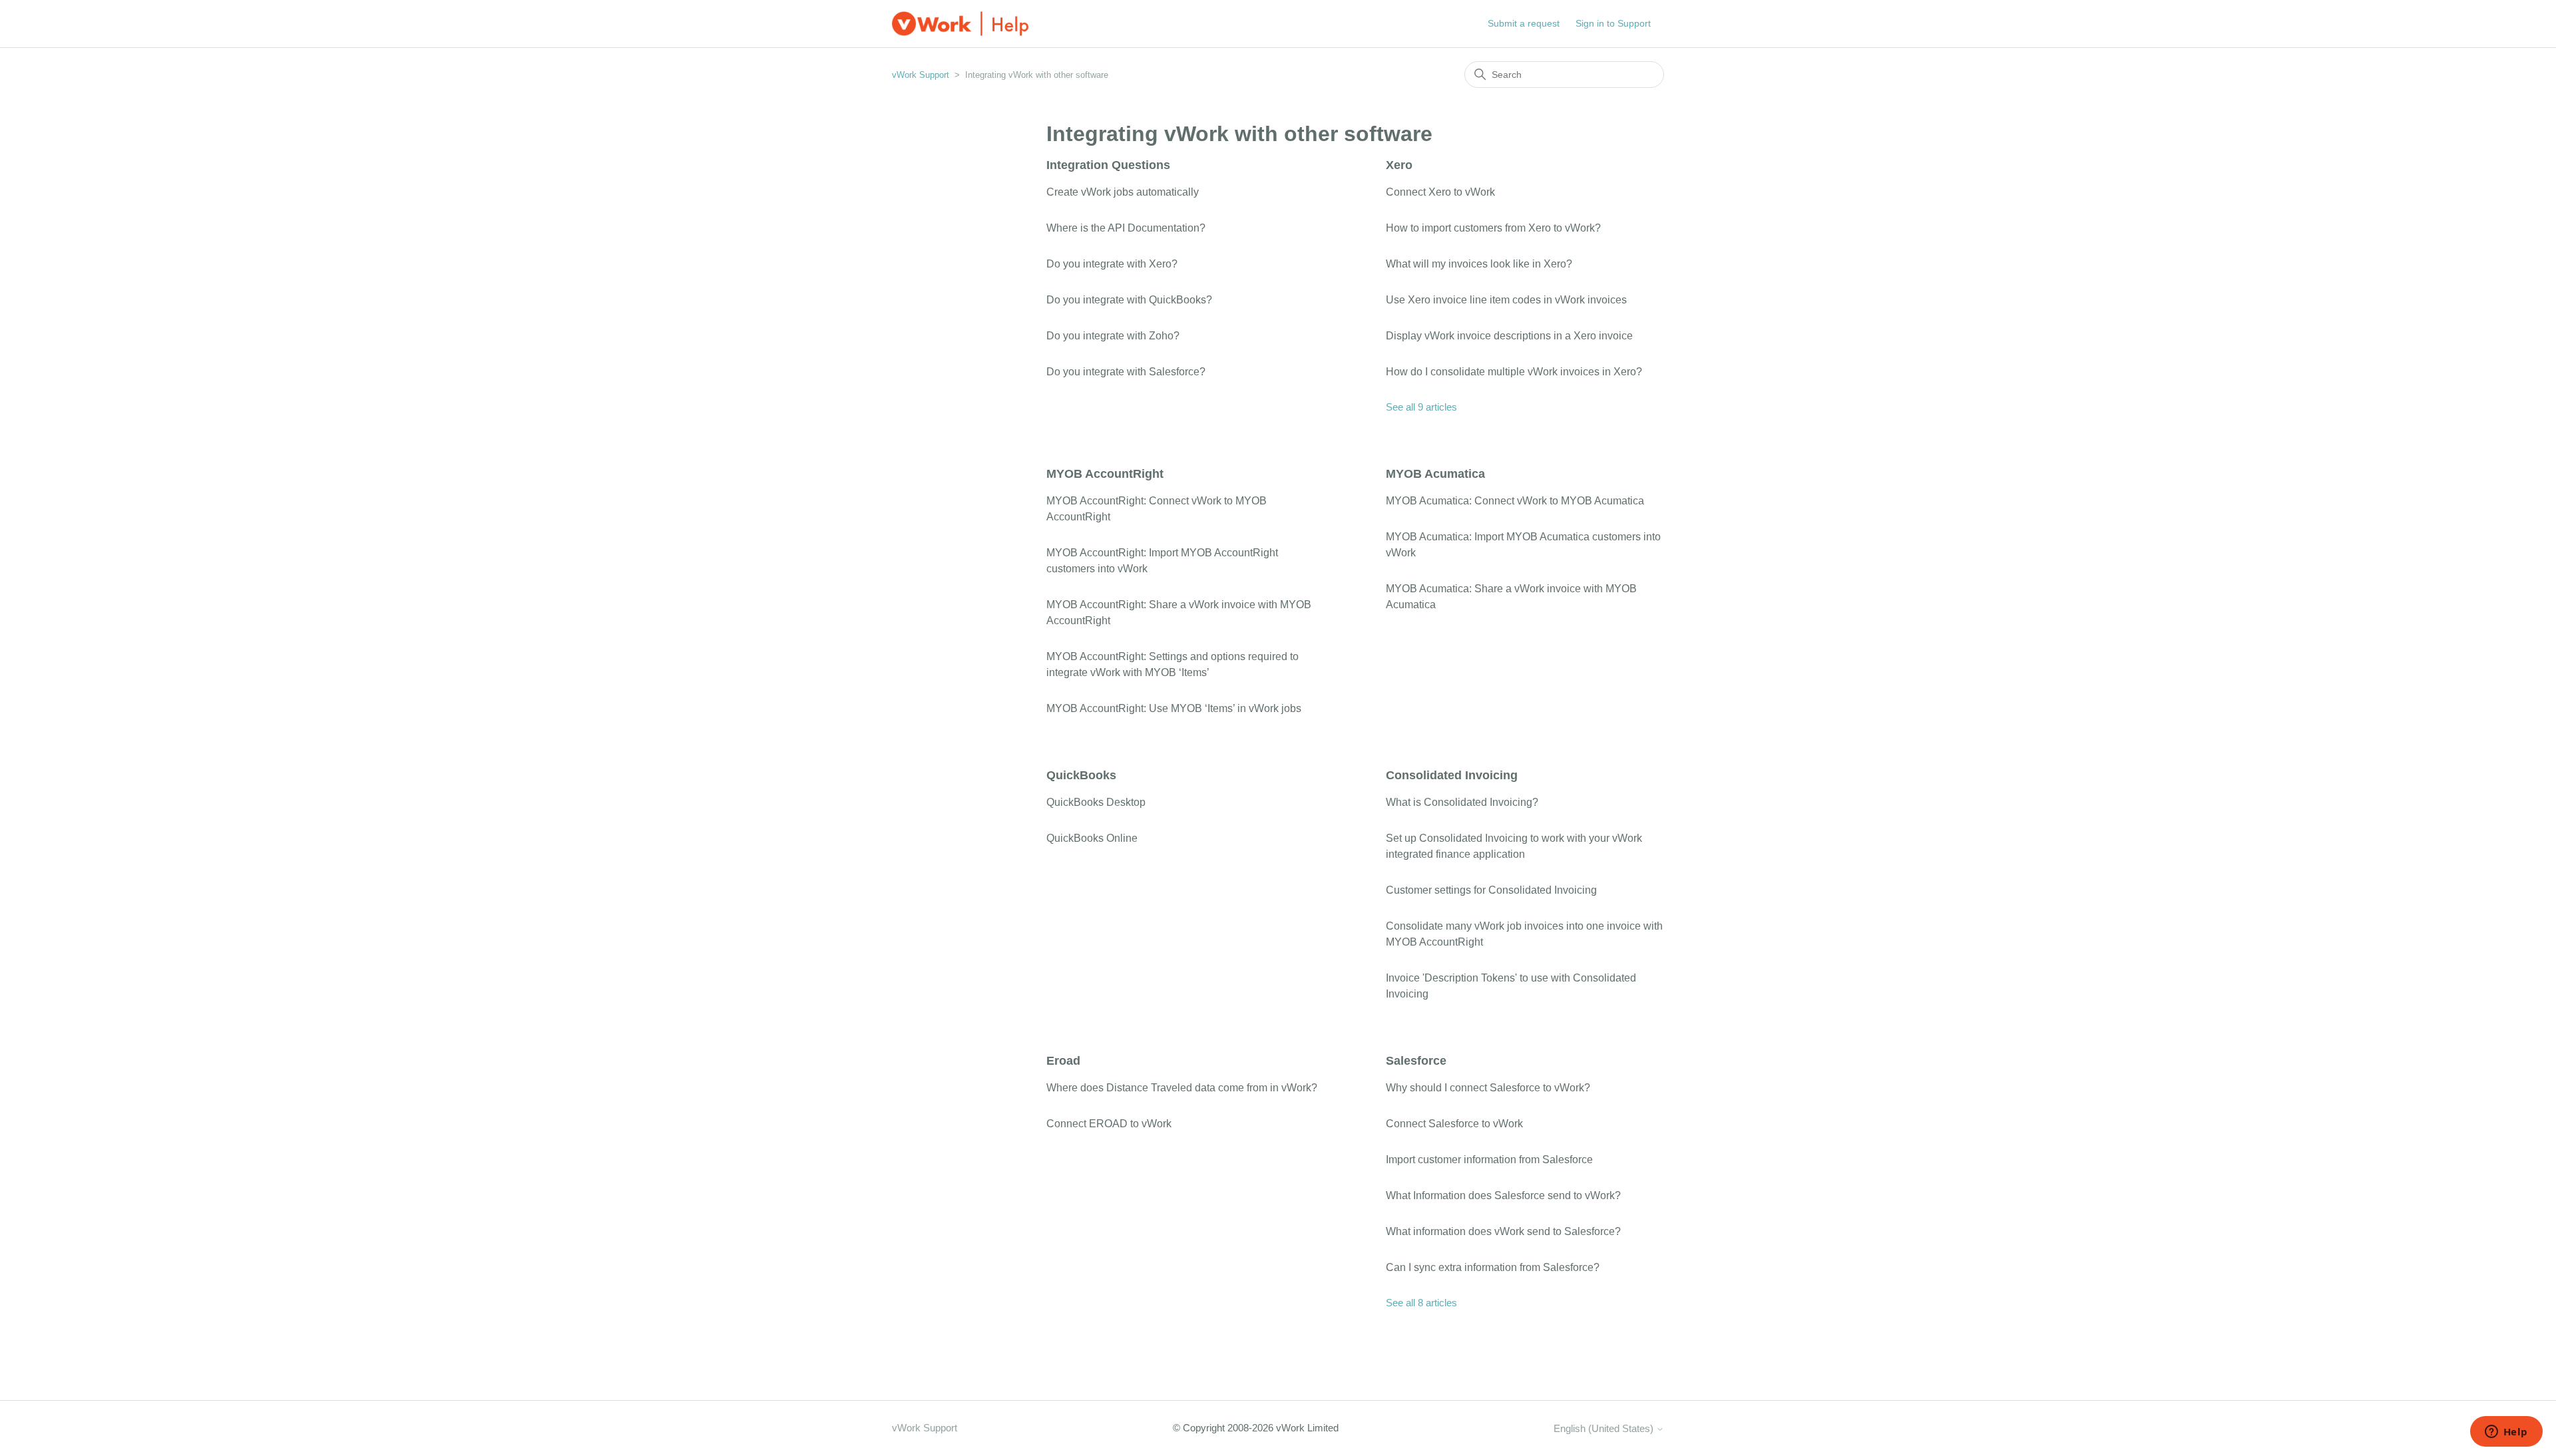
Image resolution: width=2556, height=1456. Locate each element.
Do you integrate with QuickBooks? (1129, 300)
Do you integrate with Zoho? (1113, 336)
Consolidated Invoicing (1452, 775)
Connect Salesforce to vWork (1454, 1124)
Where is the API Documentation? (1126, 228)
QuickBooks (1081, 775)
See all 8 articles (1421, 1303)
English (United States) (1605, 1428)
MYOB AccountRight (1105, 474)
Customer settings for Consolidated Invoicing (1491, 890)
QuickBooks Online (1092, 838)
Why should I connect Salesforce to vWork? (1488, 1088)
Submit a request (1524, 23)
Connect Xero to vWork (1440, 192)
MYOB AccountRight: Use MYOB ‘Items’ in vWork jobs (1174, 708)
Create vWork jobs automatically (1123, 192)
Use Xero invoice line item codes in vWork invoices (1506, 300)
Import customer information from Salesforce (1489, 1160)
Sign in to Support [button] (1613, 23)
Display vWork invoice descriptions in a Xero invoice (1509, 336)
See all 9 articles (1421, 407)
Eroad (1063, 1061)
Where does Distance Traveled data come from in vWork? (1182, 1088)
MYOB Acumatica (1435, 474)
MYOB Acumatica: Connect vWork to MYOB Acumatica (1515, 501)
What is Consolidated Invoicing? (1462, 802)
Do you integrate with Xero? (1112, 264)
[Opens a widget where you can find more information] (2506, 1433)
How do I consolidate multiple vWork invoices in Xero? (1514, 372)
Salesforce (1416, 1061)
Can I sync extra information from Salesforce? (1493, 1267)
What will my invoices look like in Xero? (1479, 264)
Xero (1399, 165)
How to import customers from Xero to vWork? (1493, 228)
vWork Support (921, 75)
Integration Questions (1108, 165)
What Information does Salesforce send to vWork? (1503, 1195)
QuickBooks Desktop (1096, 802)
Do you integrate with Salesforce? (1126, 372)
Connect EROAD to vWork (1109, 1124)
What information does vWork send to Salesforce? (1503, 1231)
